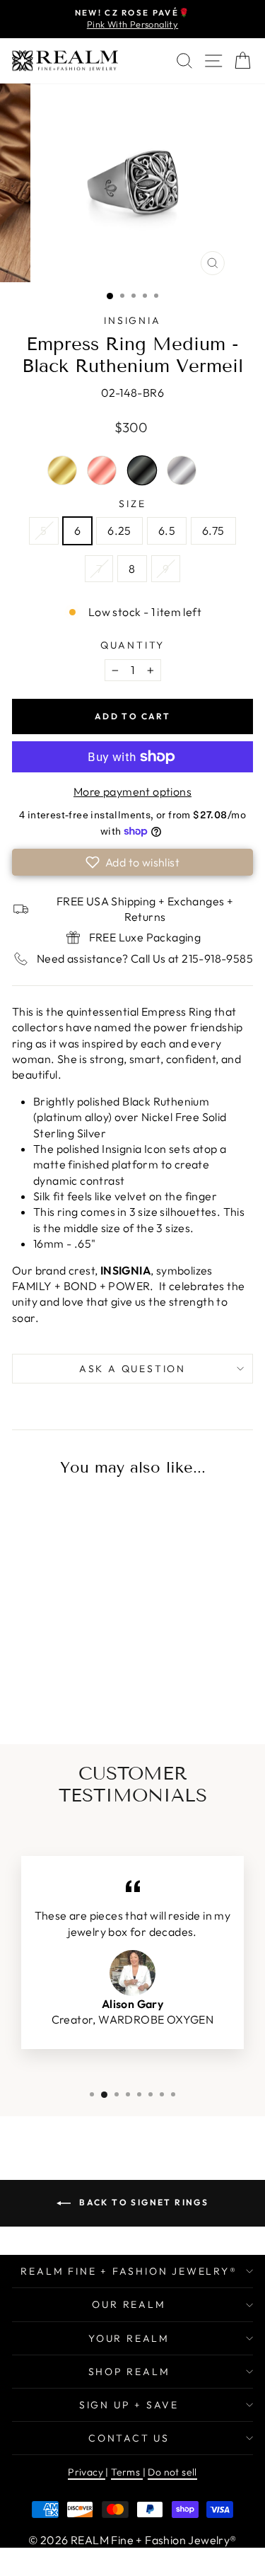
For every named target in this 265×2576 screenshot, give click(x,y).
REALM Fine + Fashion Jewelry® (129, 2271)
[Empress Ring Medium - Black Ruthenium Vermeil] (81, 1682)
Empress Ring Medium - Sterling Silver (182, 470)
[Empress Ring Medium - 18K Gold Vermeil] (35, 1682)
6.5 (167, 530)
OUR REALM (129, 2304)
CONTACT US (129, 2438)
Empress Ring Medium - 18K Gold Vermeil (62, 470)
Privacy (87, 2472)
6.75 (213, 530)
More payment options (132, 791)
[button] (132, 862)
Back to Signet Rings (142, 2202)
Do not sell (172, 2472)
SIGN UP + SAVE (129, 2405)
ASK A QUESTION (132, 1369)
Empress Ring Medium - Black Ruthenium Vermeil (142, 470)
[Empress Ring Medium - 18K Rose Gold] (58, 1682)
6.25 (119, 530)
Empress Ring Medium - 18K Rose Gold (102, 470)
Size (132, 504)
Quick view (58, 1575)
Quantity (132, 645)
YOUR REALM (129, 2338)
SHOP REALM (129, 2372)
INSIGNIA (132, 320)
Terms (126, 2472)
